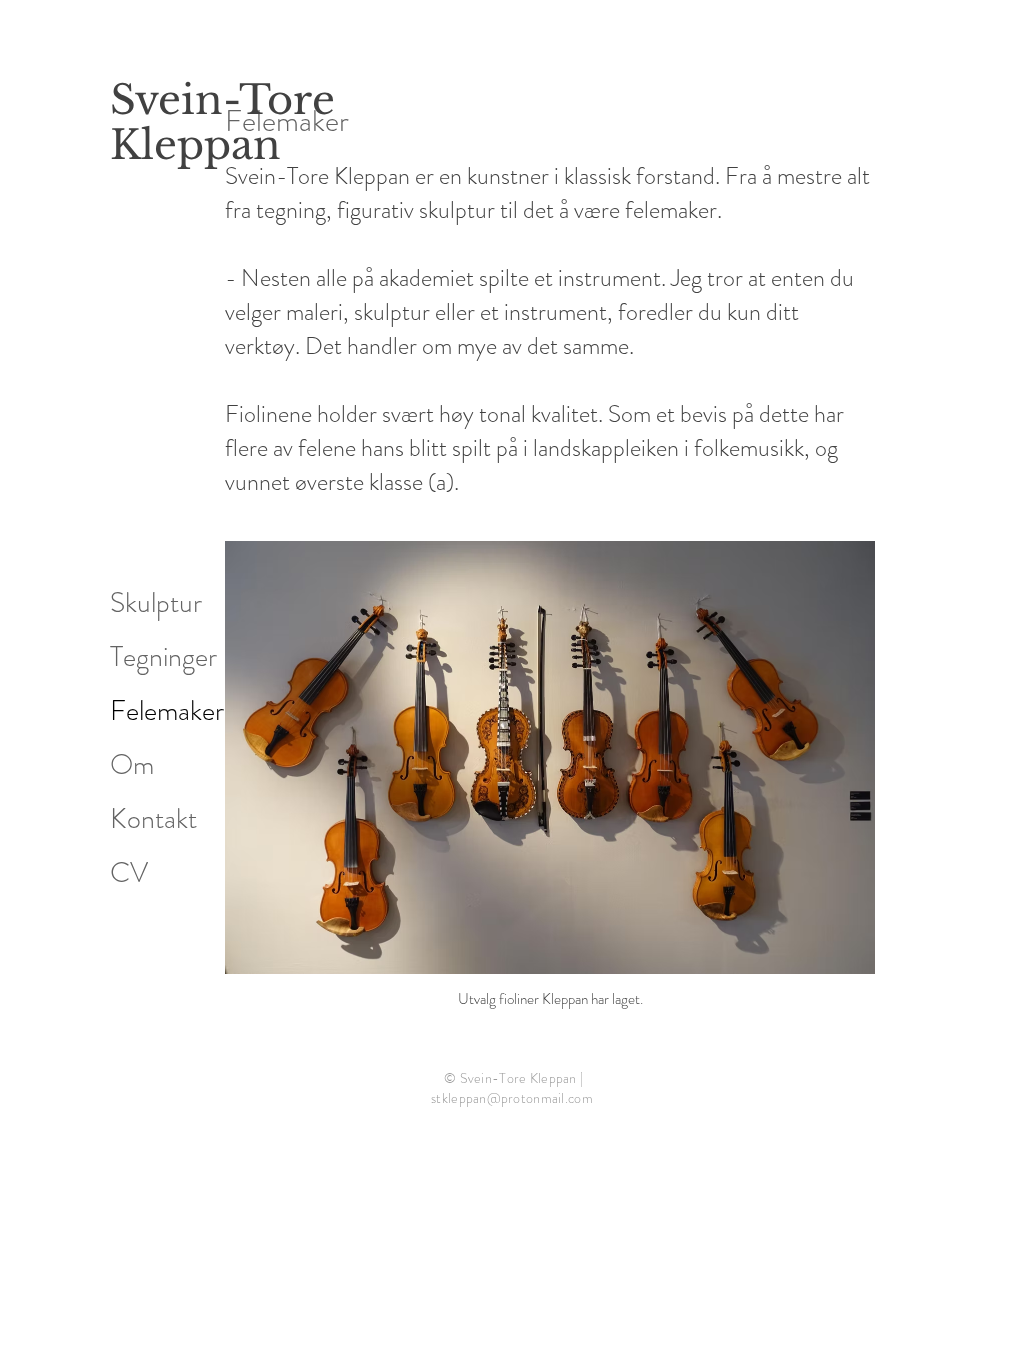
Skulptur (156, 603)
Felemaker (167, 711)
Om (132, 765)
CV (129, 873)
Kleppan (195, 145)
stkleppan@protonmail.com (512, 1098)
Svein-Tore (222, 100)
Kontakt (153, 819)
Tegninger (163, 657)
